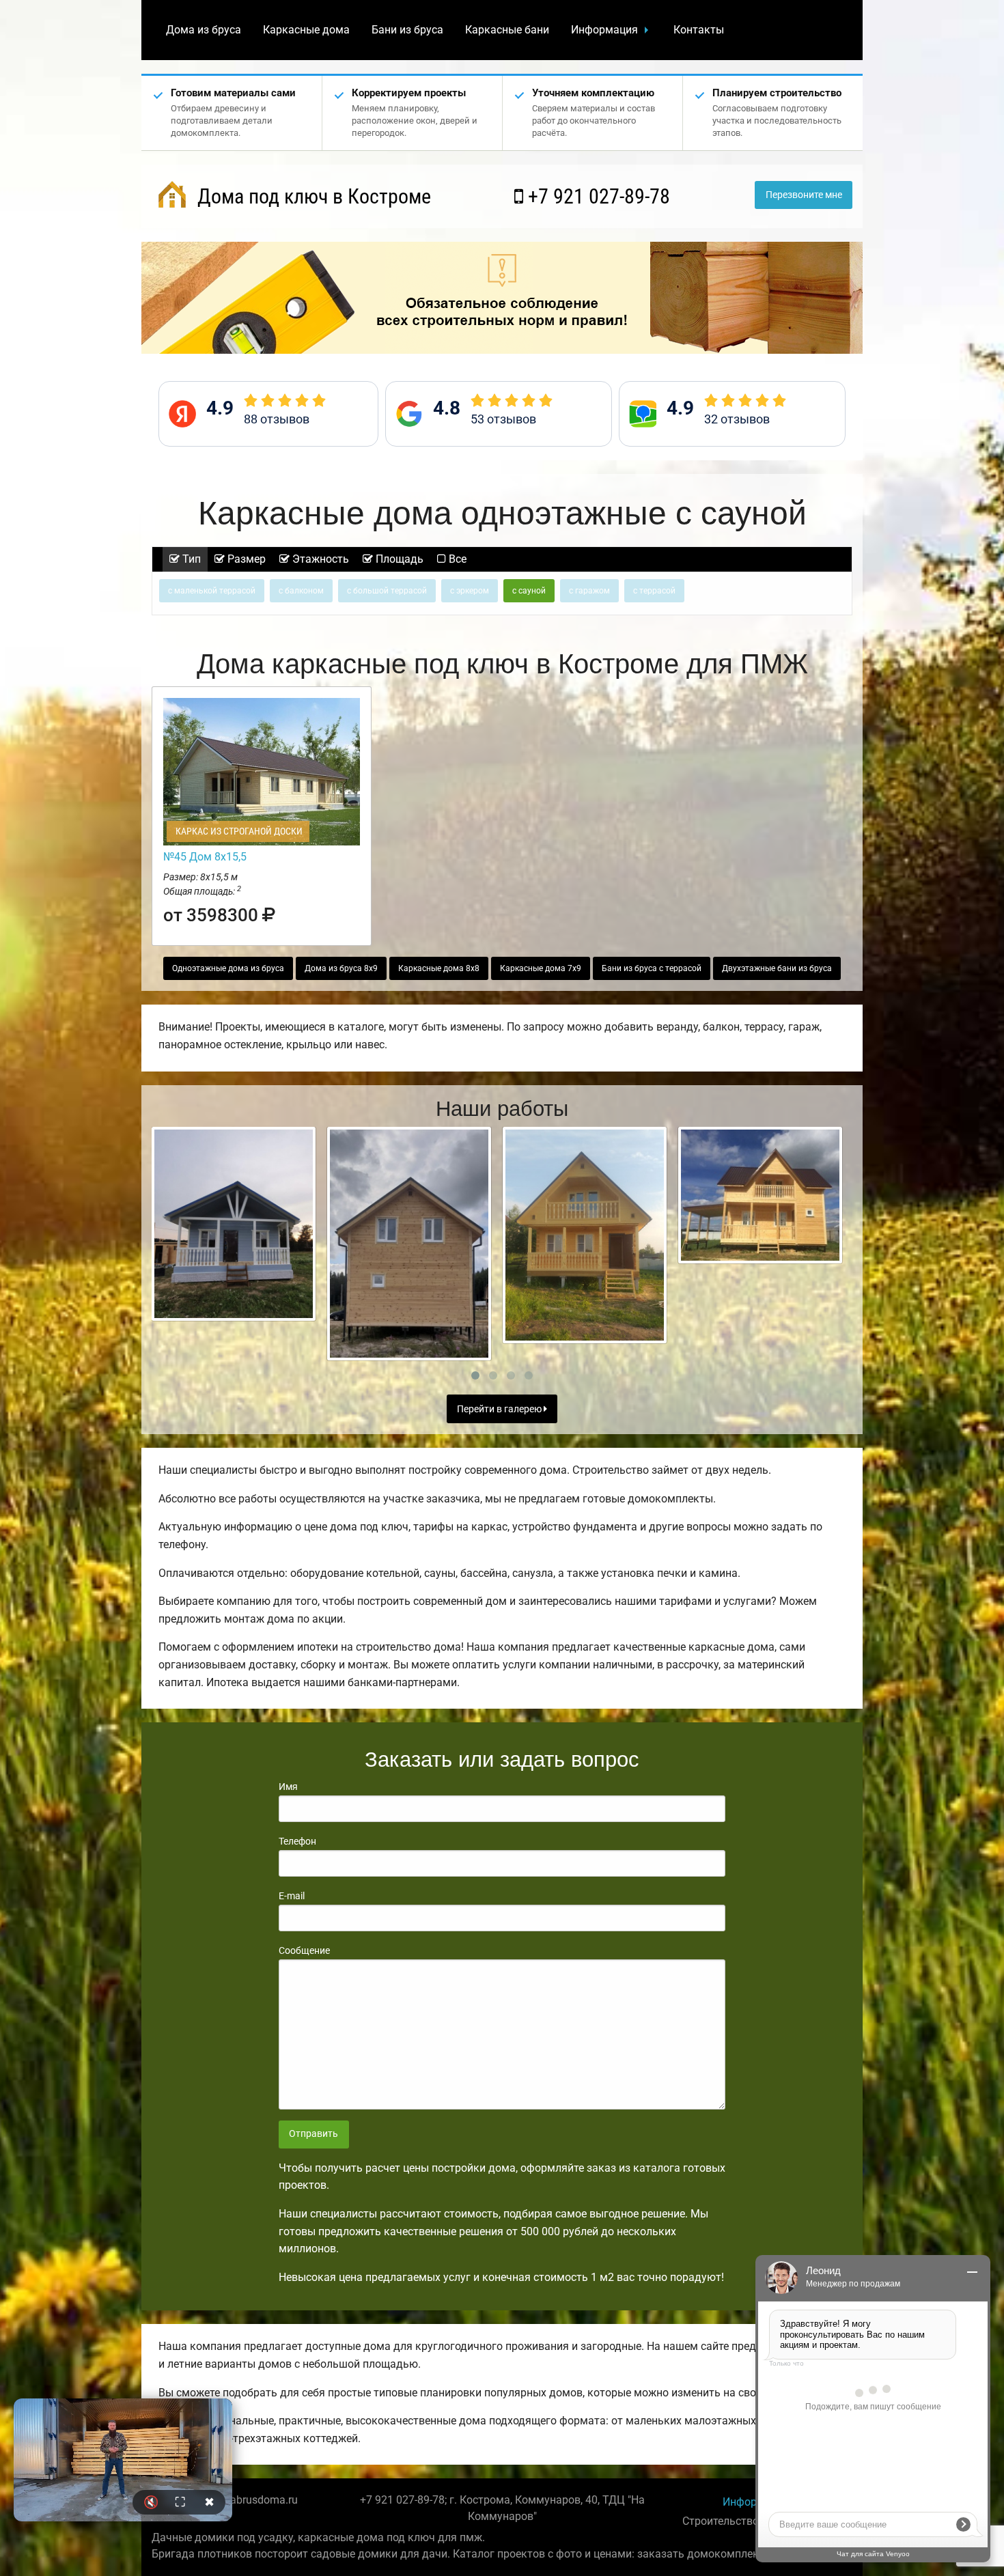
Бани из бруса (407, 30)
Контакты (699, 30)
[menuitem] (204, 30)
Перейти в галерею (500, 1409)
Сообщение (304, 1950)
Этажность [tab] (319, 559)
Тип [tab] (190, 559)
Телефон (297, 1841)
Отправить (313, 2134)
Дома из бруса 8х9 (341, 968)
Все (456, 559)
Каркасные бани (507, 30)
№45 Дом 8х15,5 (205, 857)
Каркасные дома (306, 30)
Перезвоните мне (804, 195)
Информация (604, 30)
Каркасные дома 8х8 (439, 968)
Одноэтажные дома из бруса (228, 968)
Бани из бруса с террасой (652, 968)
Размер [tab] (245, 559)
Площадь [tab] (398, 559)
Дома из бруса (204, 30)
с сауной (529, 591)
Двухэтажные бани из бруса (777, 968)
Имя (288, 1787)
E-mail (292, 1896)
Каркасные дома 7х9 (541, 968)
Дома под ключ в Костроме (312, 196)
